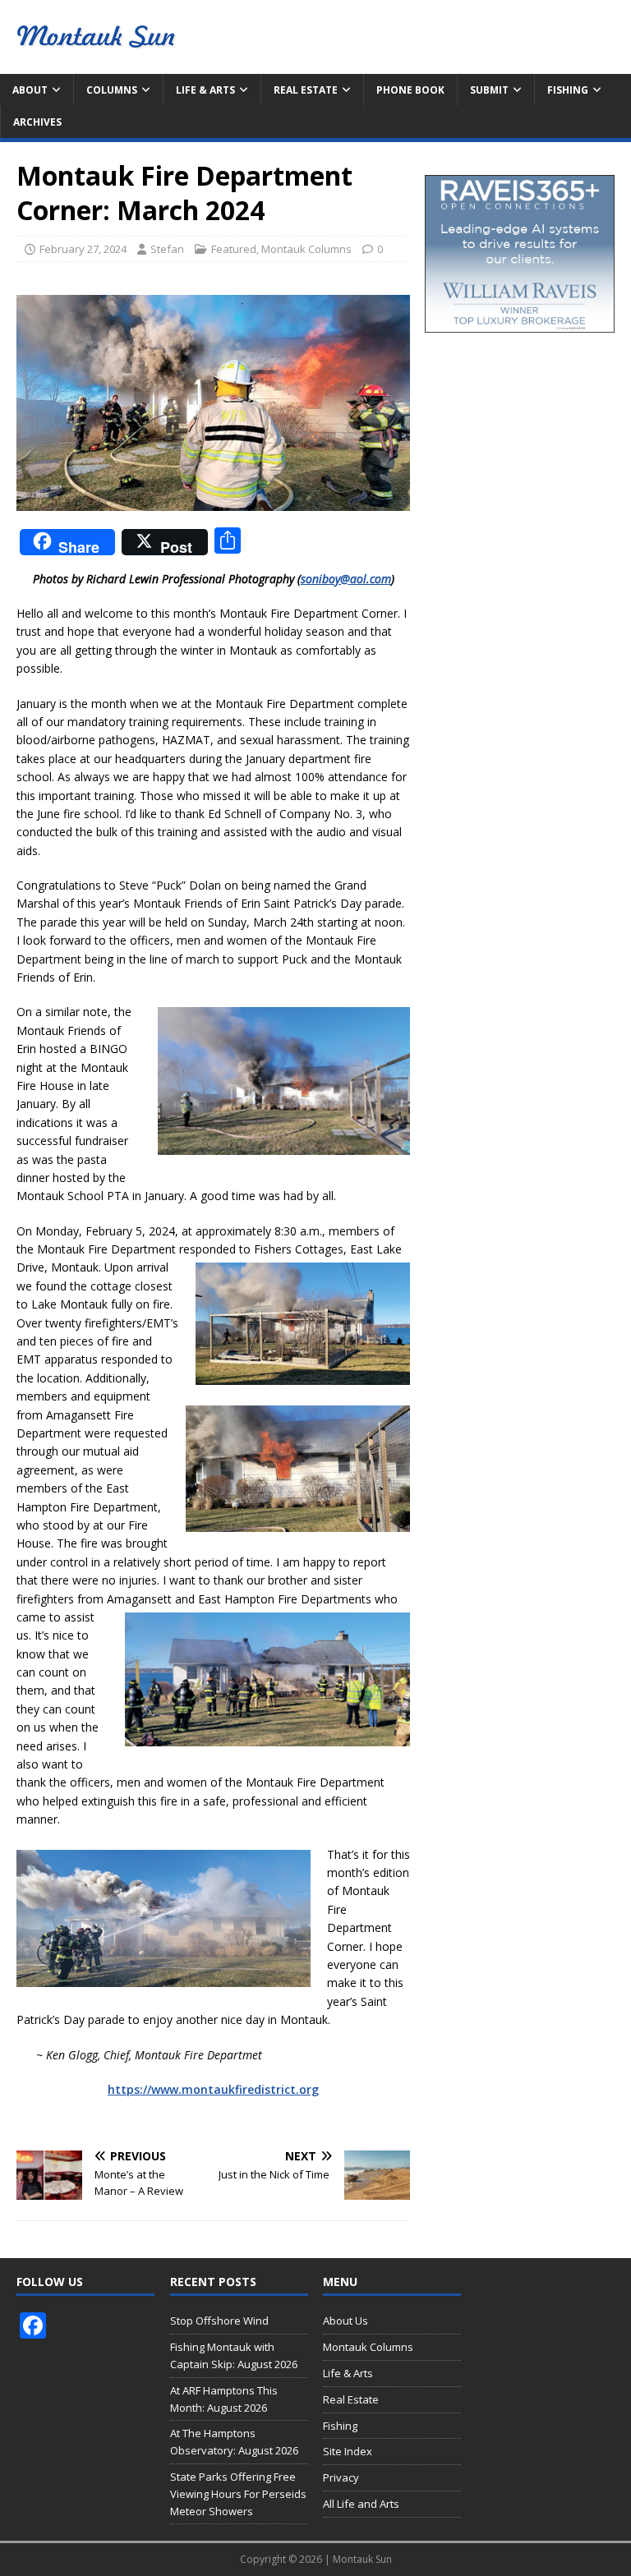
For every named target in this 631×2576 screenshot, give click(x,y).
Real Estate (306, 90)
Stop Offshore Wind (219, 2321)
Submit (489, 90)
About (30, 90)
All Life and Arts (361, 2504)
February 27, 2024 (83, 249)
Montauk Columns (306, 249)
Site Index (348, 2451)
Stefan (167, 249)
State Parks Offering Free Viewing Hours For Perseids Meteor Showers (238, 2494)
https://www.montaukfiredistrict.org (213, 2089)
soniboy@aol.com (346, 579)
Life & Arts (205, 90)
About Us (345, 2321)
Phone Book (410, 90)
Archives (37, 122)
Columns (112, 90)
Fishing (568, 90)
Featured (234, 249)
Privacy (341, 2477)
